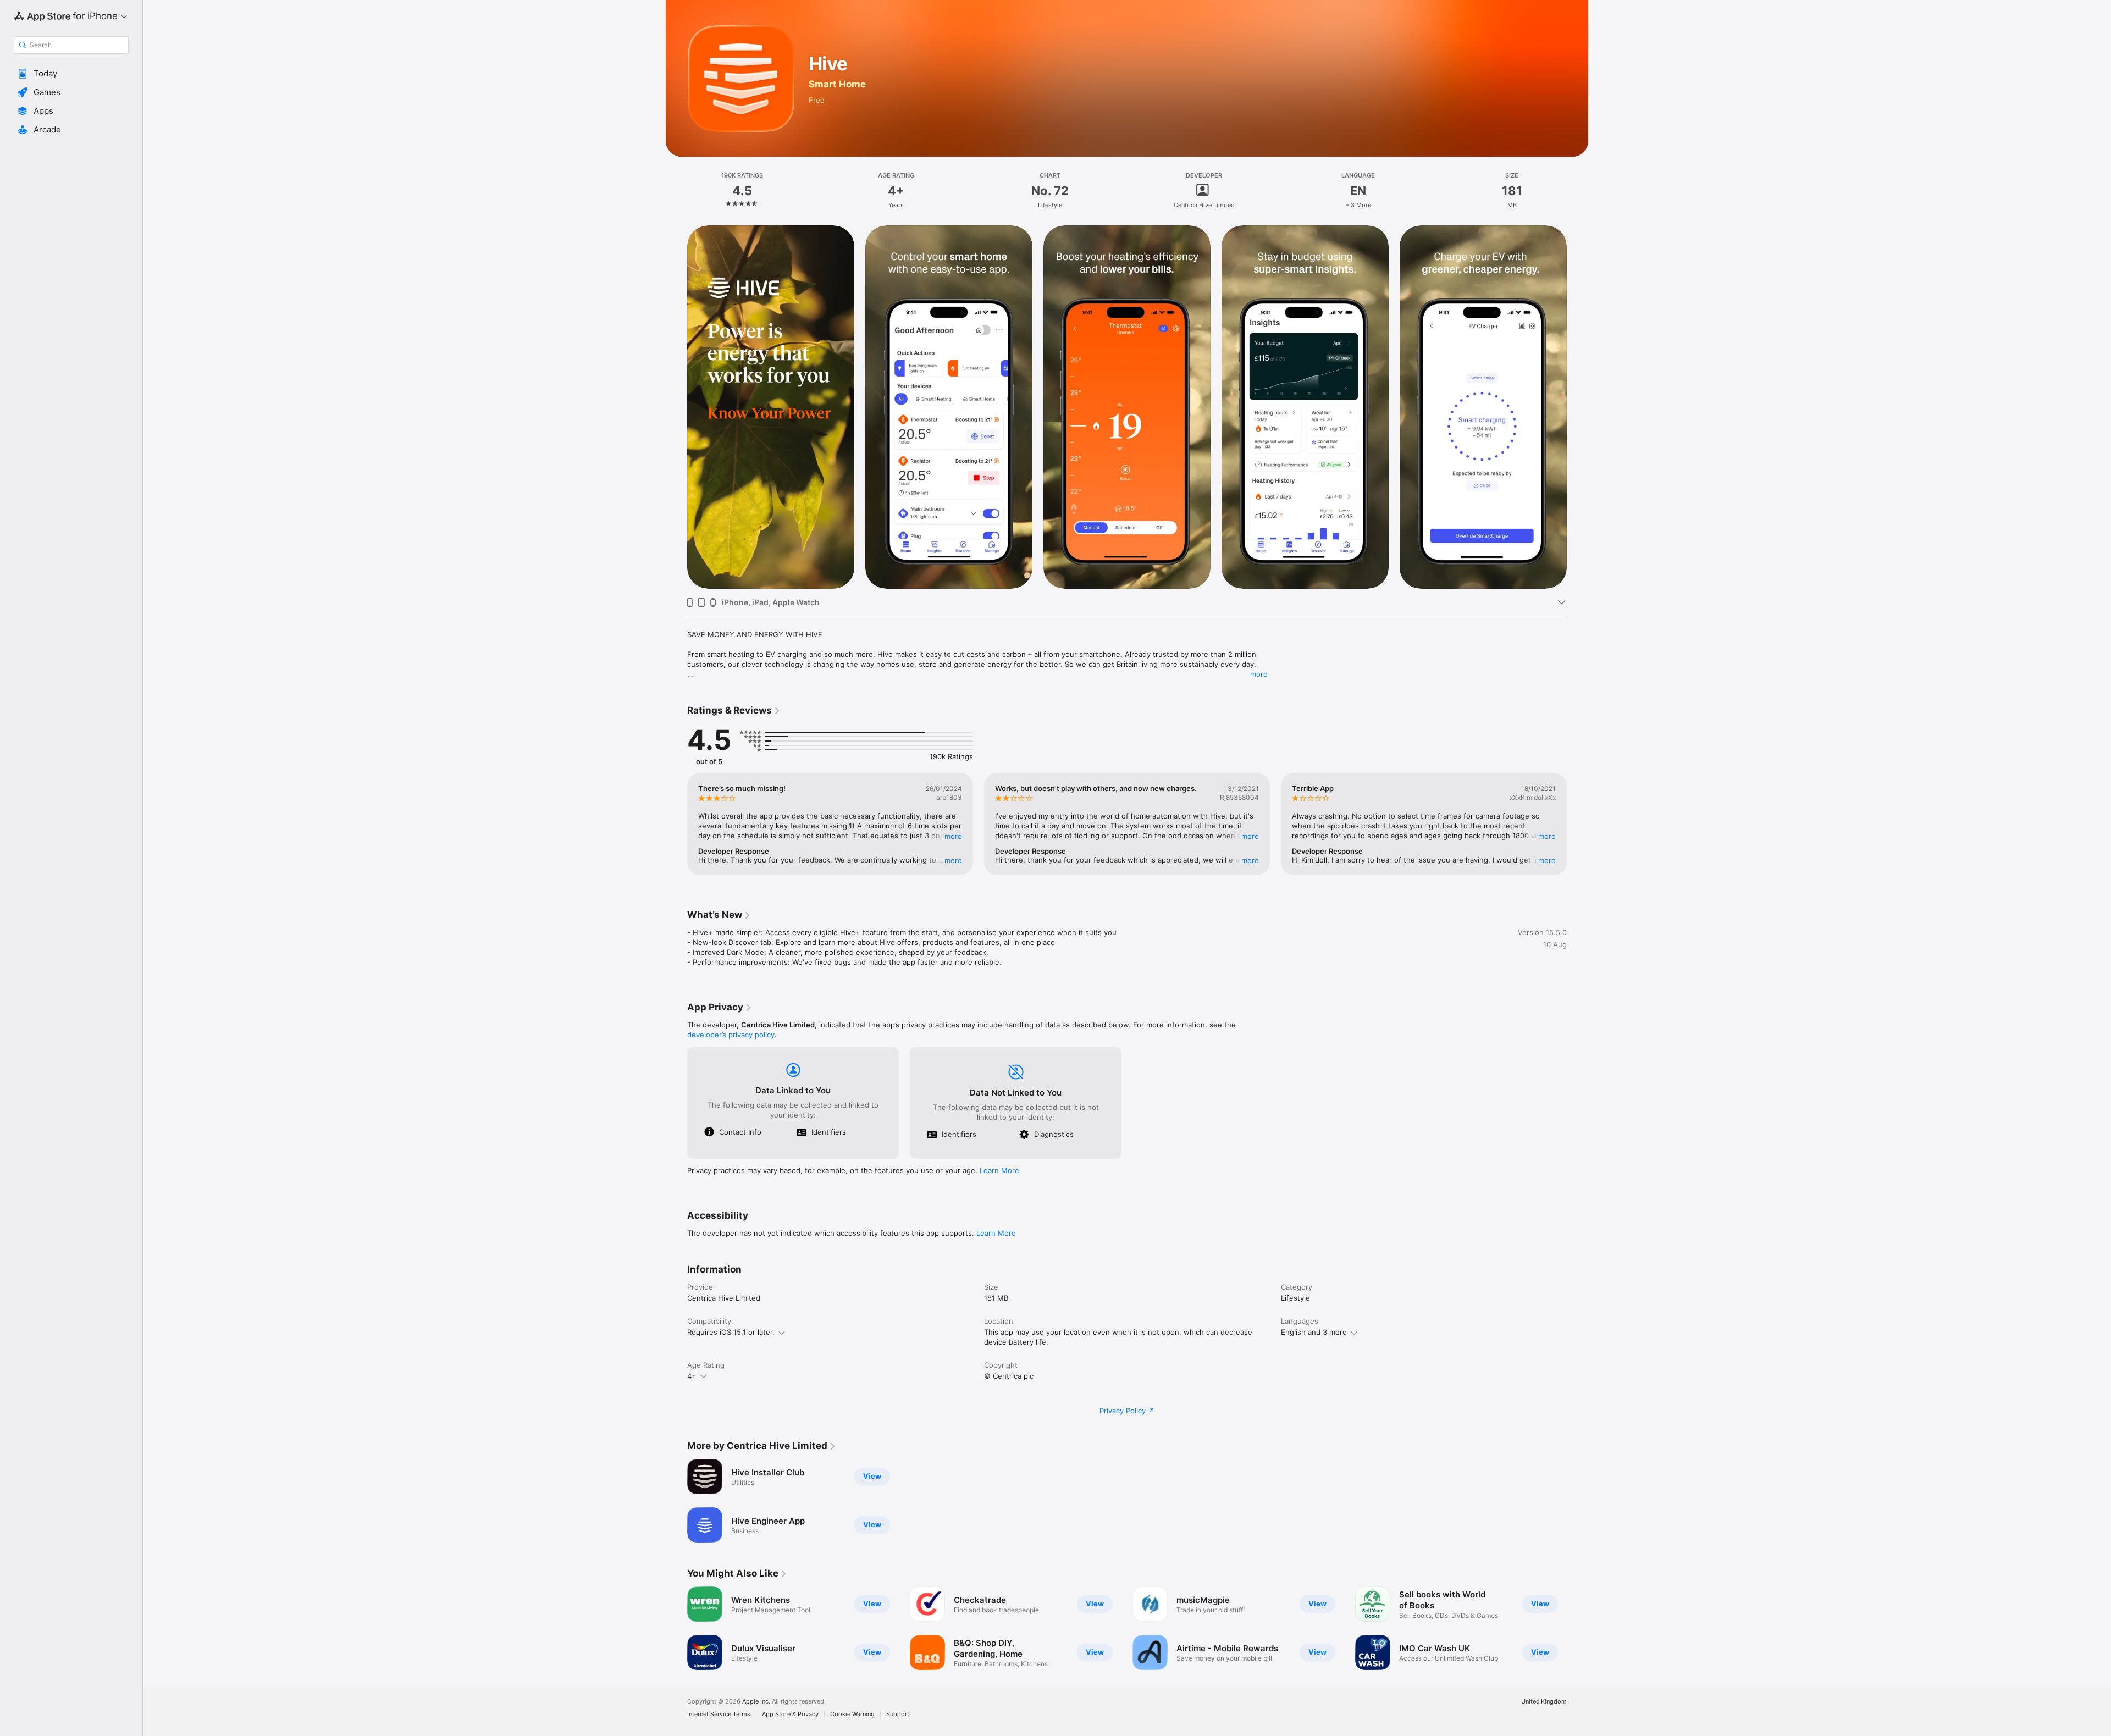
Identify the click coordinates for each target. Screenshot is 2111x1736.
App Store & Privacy (790, 1714)
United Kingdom (1544, 1702)
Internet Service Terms (719, 1714)
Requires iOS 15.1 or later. (731, 1332)
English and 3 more (1314, 1332)
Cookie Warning (852, 1714)
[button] (71, 74)
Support (898, 1714)
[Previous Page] (676, 406)
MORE (953, 836)
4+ (692, 1376)
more (1259, 674)
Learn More (999, 1170)
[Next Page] (1578, 406)
